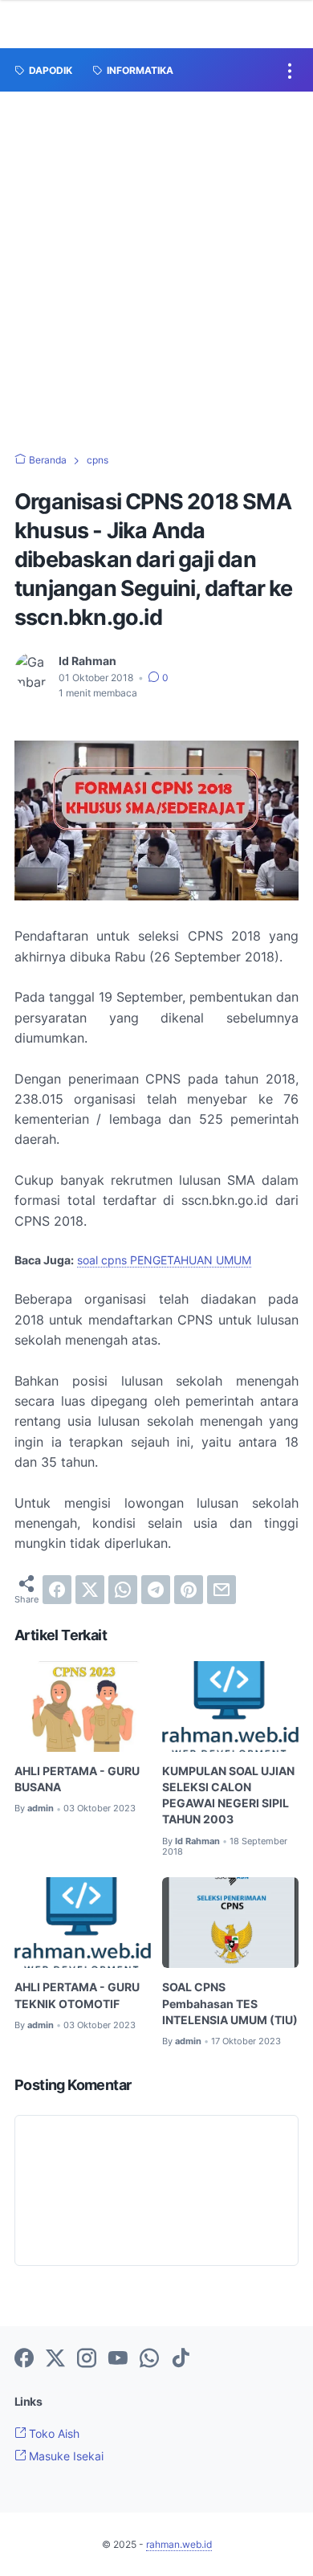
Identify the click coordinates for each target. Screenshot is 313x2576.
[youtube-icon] (118, 2359)
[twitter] (90, 1590)
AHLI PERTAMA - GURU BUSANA (77, 1779)
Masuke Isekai (65, 2456)
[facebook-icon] (24, 2359)
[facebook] (57, 1590)
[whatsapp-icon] (149, 2359)
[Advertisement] (156, 256)
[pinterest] (189, 1590)
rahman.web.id (179, 2544)
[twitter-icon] (55, 2359)
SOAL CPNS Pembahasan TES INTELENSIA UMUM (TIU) (230, 2003)
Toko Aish (53, 2433)
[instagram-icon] (87, 2359)
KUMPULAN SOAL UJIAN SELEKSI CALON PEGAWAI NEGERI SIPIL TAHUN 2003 (228, 1795)
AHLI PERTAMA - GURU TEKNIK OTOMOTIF (77, 1995)
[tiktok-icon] (181, 2359)
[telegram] (156, 1590)
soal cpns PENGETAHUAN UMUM (164, 1260)
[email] (222, 1590)
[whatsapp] (123, 1590)
